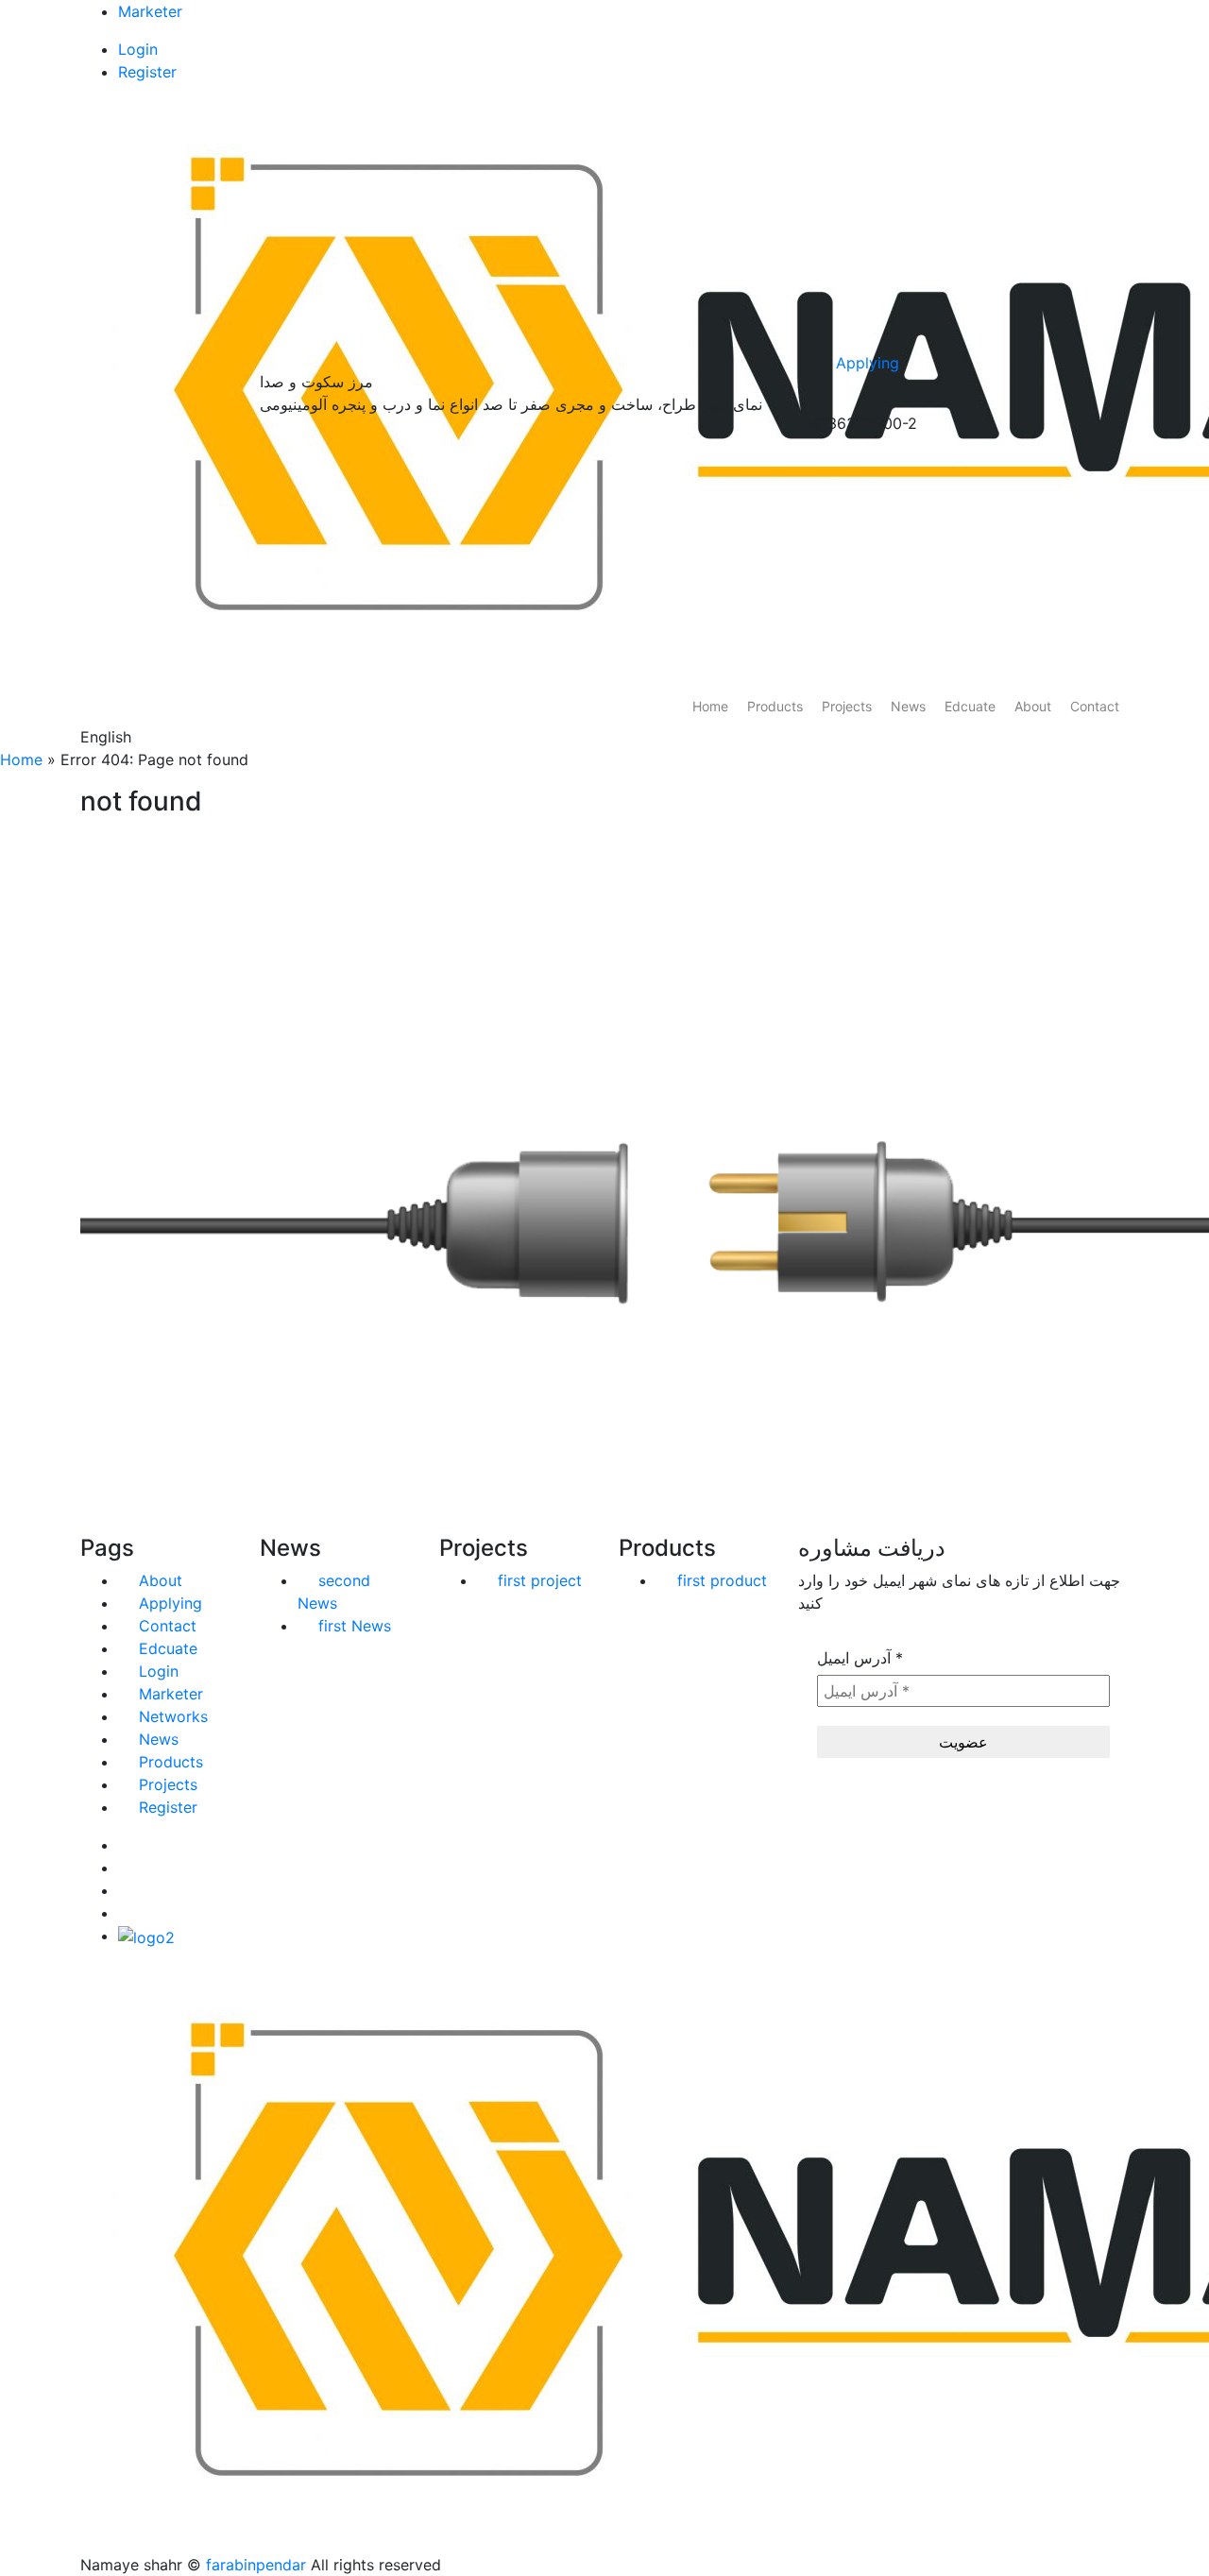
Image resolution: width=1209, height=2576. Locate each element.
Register (147, 72)
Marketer (150, 11)
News (908, 706)
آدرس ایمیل (860, 1658)
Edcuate (970, 706)
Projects (847, 706)
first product (722, 1580)
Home (710, 706)
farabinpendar (256, 2565)
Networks (173, 1716)
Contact (1095, 706)
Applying (868, 363)
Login (138, 49)
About (1033, 706)
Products (775, 706)
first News (355, 1626)
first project (540, 1580)
